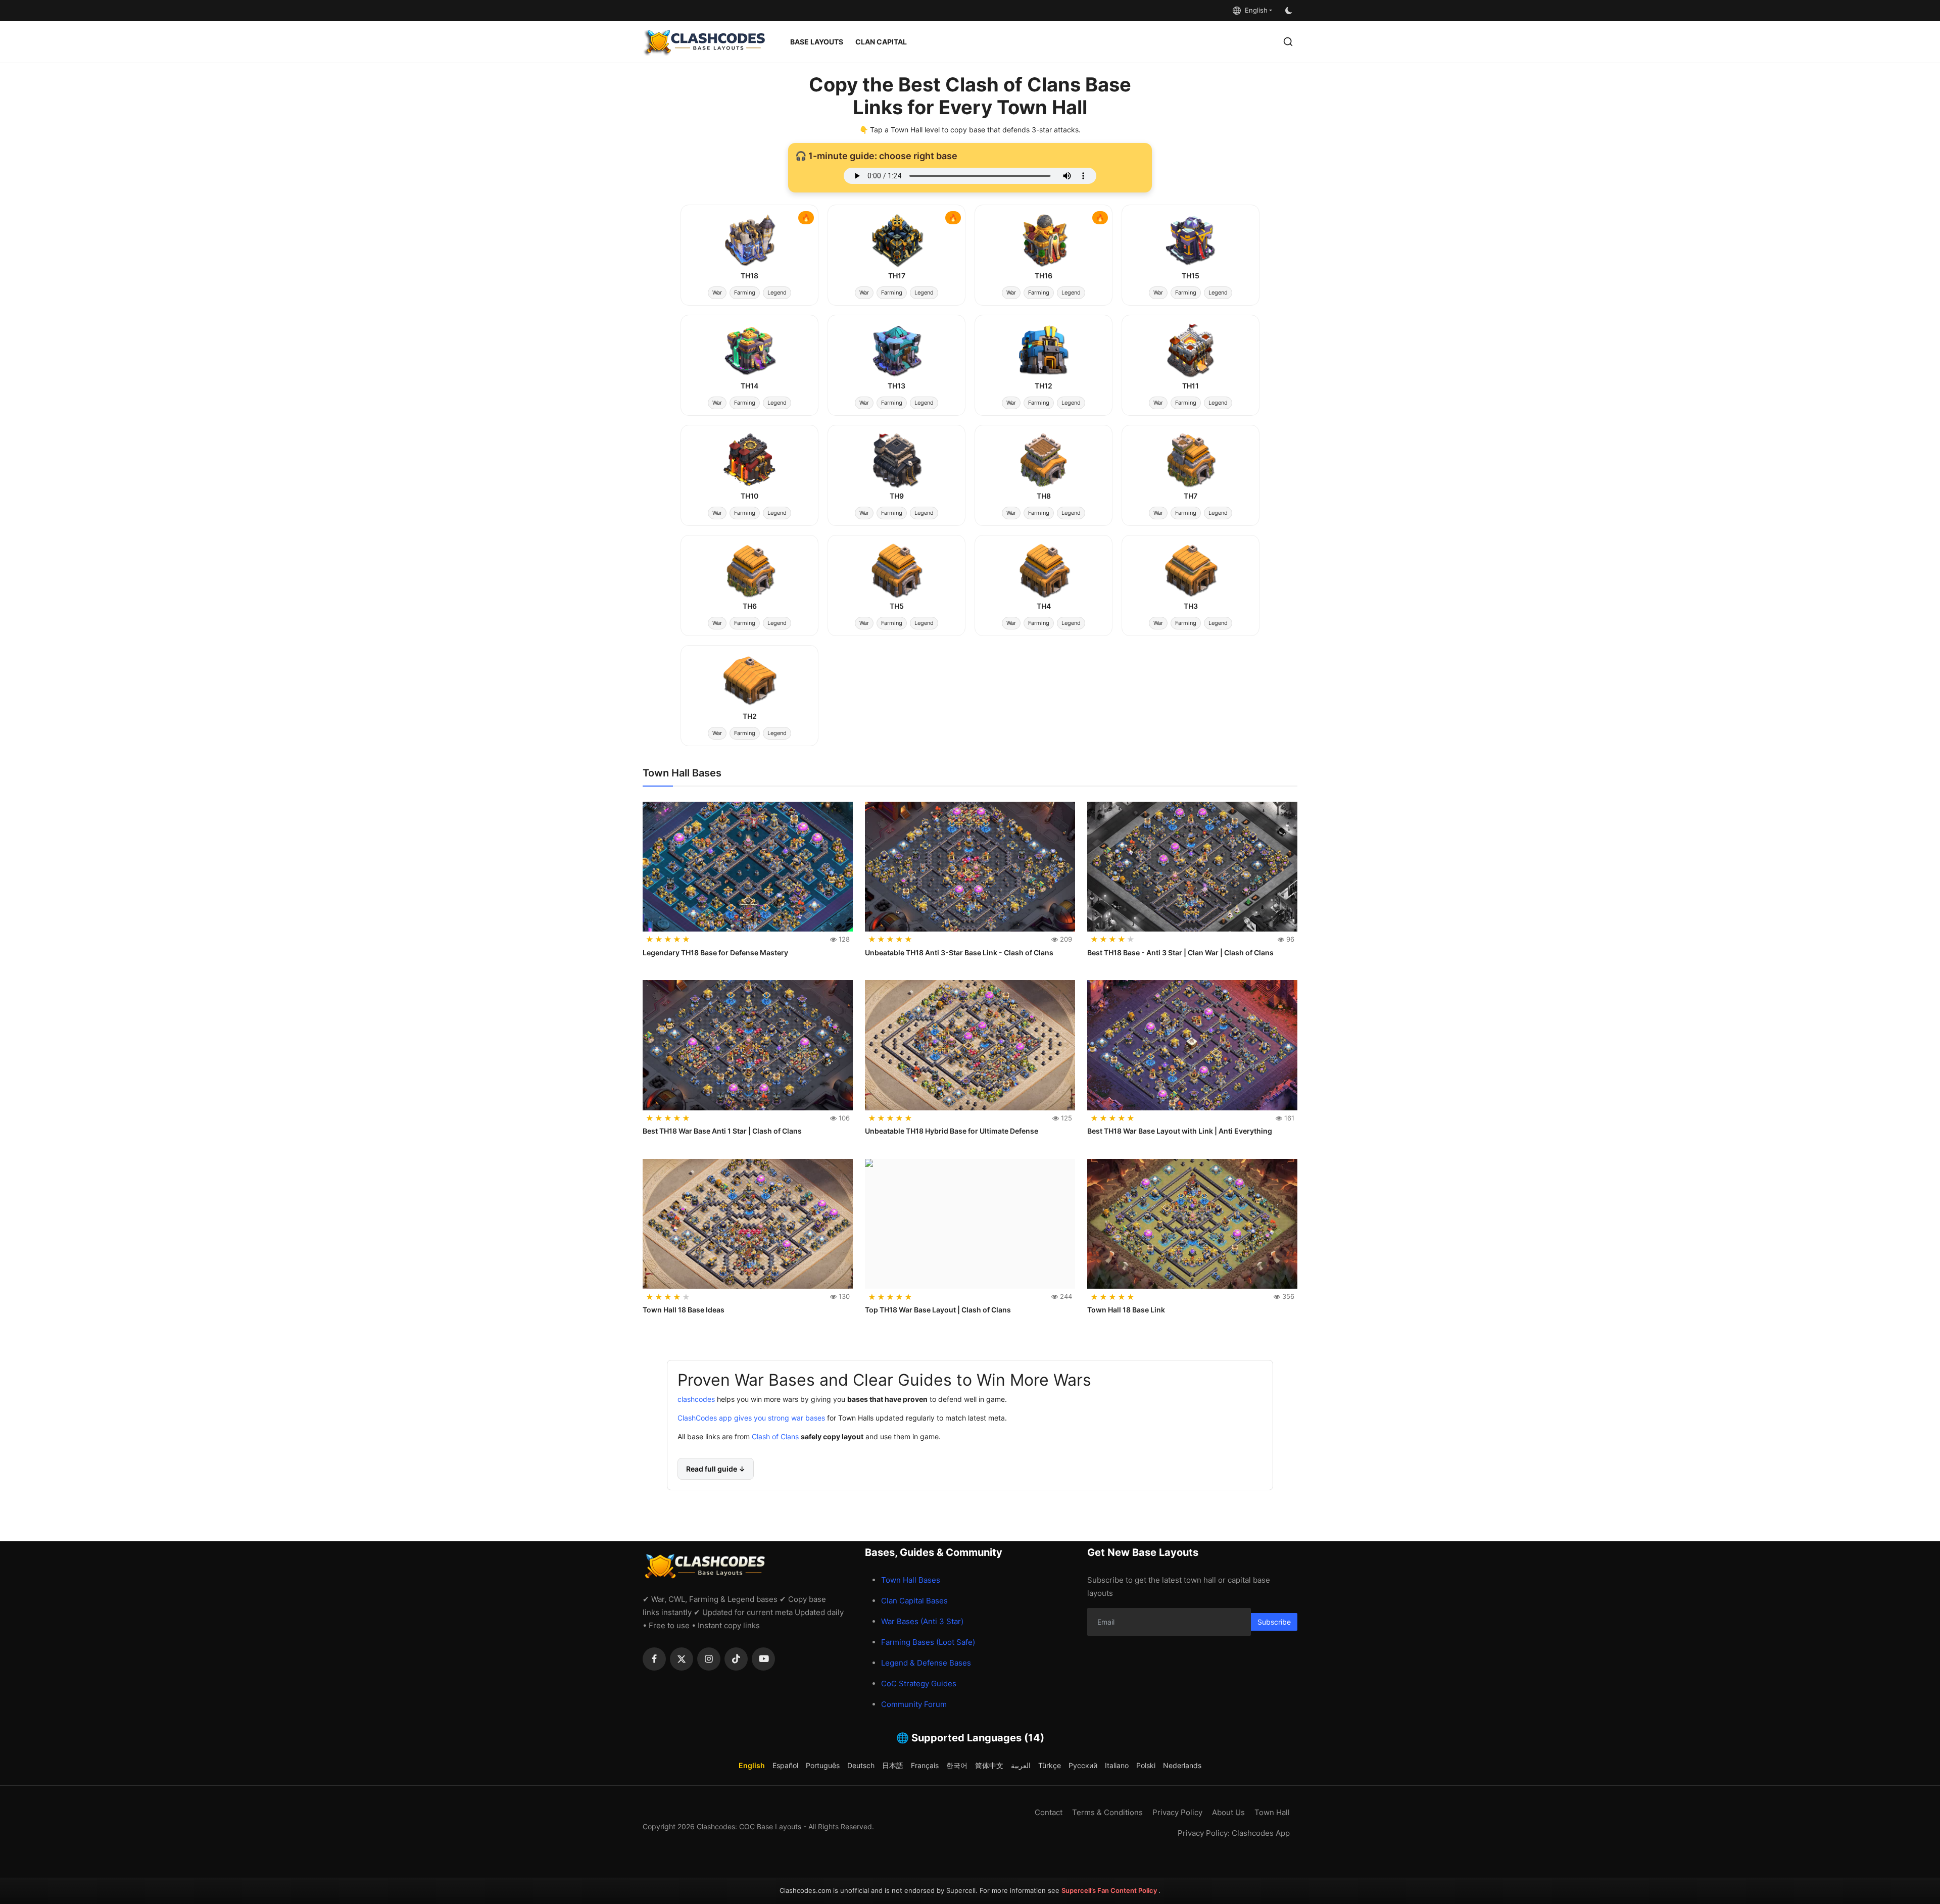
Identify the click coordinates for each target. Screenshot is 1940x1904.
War (717, 292)
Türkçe (1050, 1765)
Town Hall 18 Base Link (1126, 1310)
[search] (1288, 42)
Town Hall (1272, 1812)
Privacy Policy (1177, 1812)
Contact (1049, 1812)
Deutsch (861, 1765)
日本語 (893, 1765)
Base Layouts (817, 42)
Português (823, 1765)
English (1254, 10)
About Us (1228, 1812)
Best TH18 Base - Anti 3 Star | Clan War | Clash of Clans (1180, 953)
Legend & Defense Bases (926, 1663)
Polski (1146, 1765)
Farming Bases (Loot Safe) (928, 1642)
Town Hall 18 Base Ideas (684, 1310)
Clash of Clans (774, 1437)
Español (785, 1765)
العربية (1021, 1765)
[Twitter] (682, 1659)
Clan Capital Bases (914, 1601)
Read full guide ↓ (716, 1469)
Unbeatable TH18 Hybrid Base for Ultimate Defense (952, 1131)
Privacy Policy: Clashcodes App (1234, 1833)
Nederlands (1182, 1765)
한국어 (957, 1765)
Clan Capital (881, 42)
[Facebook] (654, 1659)
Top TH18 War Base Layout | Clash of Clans (938, 1310)
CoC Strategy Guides (919, 1683)
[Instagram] (709, 1659)
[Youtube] (763, 1659)
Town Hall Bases (911, 1580)
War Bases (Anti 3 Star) (922, 1621)
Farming (745, 292)
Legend (777, 292)
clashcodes (696, 1400)
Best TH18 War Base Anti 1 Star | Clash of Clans (722, 1131)
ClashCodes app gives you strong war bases (751, 1418)
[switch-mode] (1290, 11)
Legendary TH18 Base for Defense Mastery (715, 953)
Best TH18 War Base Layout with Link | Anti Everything (1180, 1131)
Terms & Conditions (1107, 1812)
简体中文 (989, 1765)
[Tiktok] (736, 1659)
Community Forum (914, 1704)
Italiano (1117, 1765)
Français (925, 1765)
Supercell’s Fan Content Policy (1110, 1890)
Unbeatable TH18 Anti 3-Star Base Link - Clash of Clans (959, 953)
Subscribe (1274, 1622)
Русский (1083, 1765)
